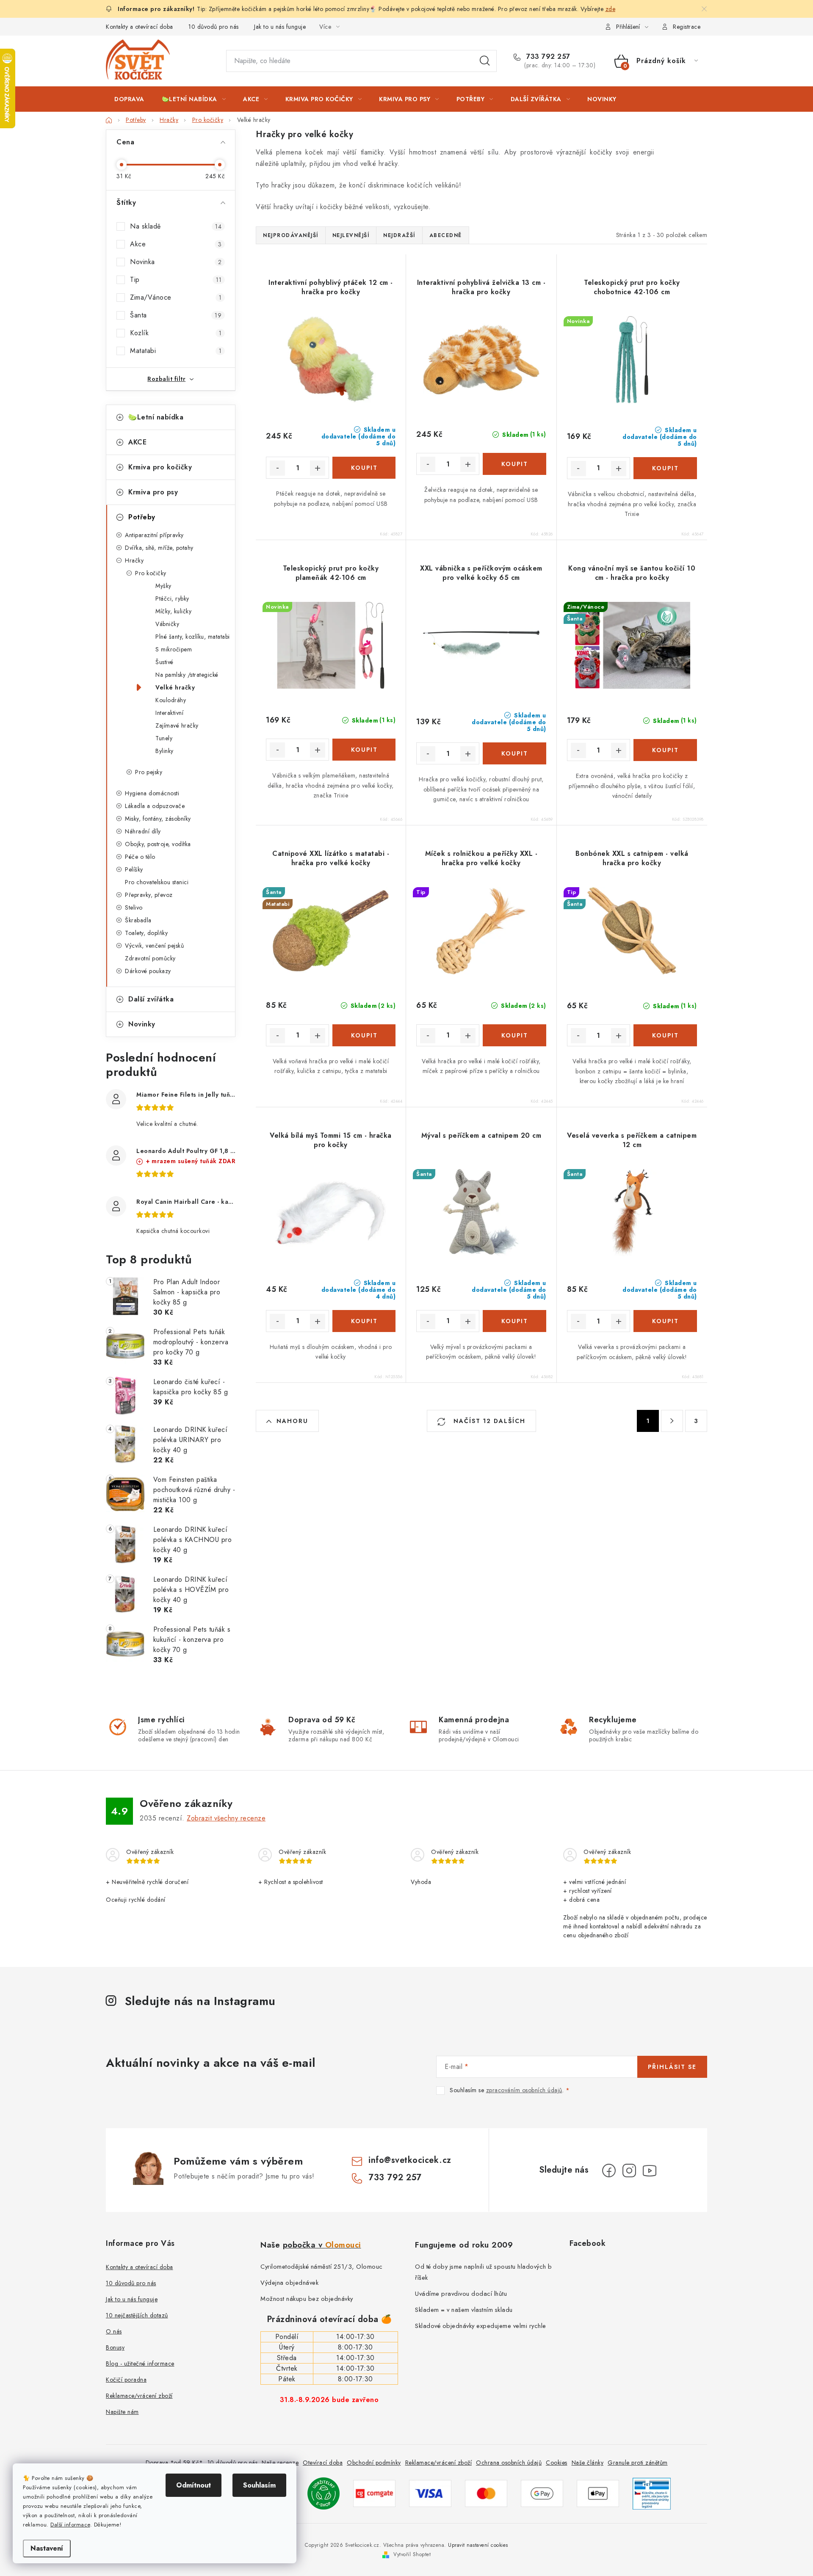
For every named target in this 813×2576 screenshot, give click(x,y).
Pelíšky (134, 869)
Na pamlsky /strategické (187, 675)
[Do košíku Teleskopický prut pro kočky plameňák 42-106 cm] (364, 750)
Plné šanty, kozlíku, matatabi (193, 637)
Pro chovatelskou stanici (157, 882)
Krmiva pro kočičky (160, 467)
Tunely (164, 738)
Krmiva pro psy (153, 492)
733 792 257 (547, 57)
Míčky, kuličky (173, 611)
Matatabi (176, 351)
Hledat (485, 61)
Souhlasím (259, 2485)
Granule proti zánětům (638, 2463)
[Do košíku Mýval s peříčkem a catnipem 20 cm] (514, 1321)
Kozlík (176, 333)
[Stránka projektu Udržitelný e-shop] (324, 2493)
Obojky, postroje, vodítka (158, 844)
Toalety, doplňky (146, 933)
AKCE (137, 442)
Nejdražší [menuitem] (399, 235)
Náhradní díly (143, 831)
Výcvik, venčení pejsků (154, 946)
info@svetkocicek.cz (410, 2160)
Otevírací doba (323, 2463)
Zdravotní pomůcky (150, 958)
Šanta (176, 315)
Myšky (163, 586)
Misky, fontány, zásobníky (158, 819)
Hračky (134, 560)
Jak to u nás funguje (280, 27)
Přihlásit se (672, 2067)
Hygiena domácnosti (152, 793)
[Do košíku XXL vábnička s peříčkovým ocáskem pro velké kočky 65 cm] (514, 753)
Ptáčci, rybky (172, 598)
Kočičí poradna (126, 2380)
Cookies (557, 2463)
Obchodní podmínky (374, 2463)
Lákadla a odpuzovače (155, 806)
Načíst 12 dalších (488, 1421)
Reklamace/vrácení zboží (139, 2396)
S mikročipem (174, 649)
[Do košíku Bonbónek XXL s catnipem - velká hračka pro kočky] (665, 1035)
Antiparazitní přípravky (154, 535)
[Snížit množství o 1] (277, 468)
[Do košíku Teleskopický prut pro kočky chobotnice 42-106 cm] (665, 468)
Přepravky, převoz (149, 895)
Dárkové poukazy (148, 971)
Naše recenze (280, 2463)
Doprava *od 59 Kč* (174, 2463)
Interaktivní (169, 713)
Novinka (176, 262)
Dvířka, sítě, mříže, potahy (159, 548)
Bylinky (165, 751)
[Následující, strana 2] (672, 1421)
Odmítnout (194, 2485)
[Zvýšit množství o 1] (318, 468)
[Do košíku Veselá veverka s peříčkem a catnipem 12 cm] (665, 1321)
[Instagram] (629, 2171)
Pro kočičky (151, 573)
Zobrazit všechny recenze (226, 1818)
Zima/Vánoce (176, 297)
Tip (176, 280)
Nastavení (47, 2548)
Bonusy (115, 2347)
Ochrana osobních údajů (509, 2463)
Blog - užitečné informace (140, 2364)
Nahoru (292, 1421)
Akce (176, 244)
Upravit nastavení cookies (478, 2545)
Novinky (142, 1024)
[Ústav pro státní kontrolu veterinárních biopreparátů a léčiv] (652, 2493)
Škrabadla (138, 920)
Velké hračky (175, 687)
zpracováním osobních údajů (524, 2090)
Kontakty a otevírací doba (140, 27)
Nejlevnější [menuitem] (351, 235)
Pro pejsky (149, 772)
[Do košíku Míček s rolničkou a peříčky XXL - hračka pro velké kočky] (514, 1035)
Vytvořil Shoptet (412, 2554)
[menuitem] (129, 99)
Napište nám (122, 2412)
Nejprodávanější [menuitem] (291, 235)
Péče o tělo (140, 857)
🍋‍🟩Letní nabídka (156, 417)
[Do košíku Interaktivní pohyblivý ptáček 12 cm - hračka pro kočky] (364, 468)
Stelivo (134, 907)
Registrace (687, 27)
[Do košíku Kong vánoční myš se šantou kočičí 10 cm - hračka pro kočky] (665, 750)
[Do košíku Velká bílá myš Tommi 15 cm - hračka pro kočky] (364, 1321)
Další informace (70, 2525)
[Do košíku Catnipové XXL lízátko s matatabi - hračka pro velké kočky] (364, 1035)
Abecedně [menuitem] (446, 235)
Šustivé (165, 662)
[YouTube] (650, 2171)
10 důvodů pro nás (214, 27)
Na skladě (176, 226)
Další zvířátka (151, 999)
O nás (114, 2331)
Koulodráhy (171, 700)
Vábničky (167, 624)
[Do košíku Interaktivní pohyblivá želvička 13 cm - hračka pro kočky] (514, 464)
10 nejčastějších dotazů (137, 2315)
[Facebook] (609, 2171)
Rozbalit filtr (166, 379)
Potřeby (142, 517)
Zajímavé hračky (177, 725)
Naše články (588, 2463)
